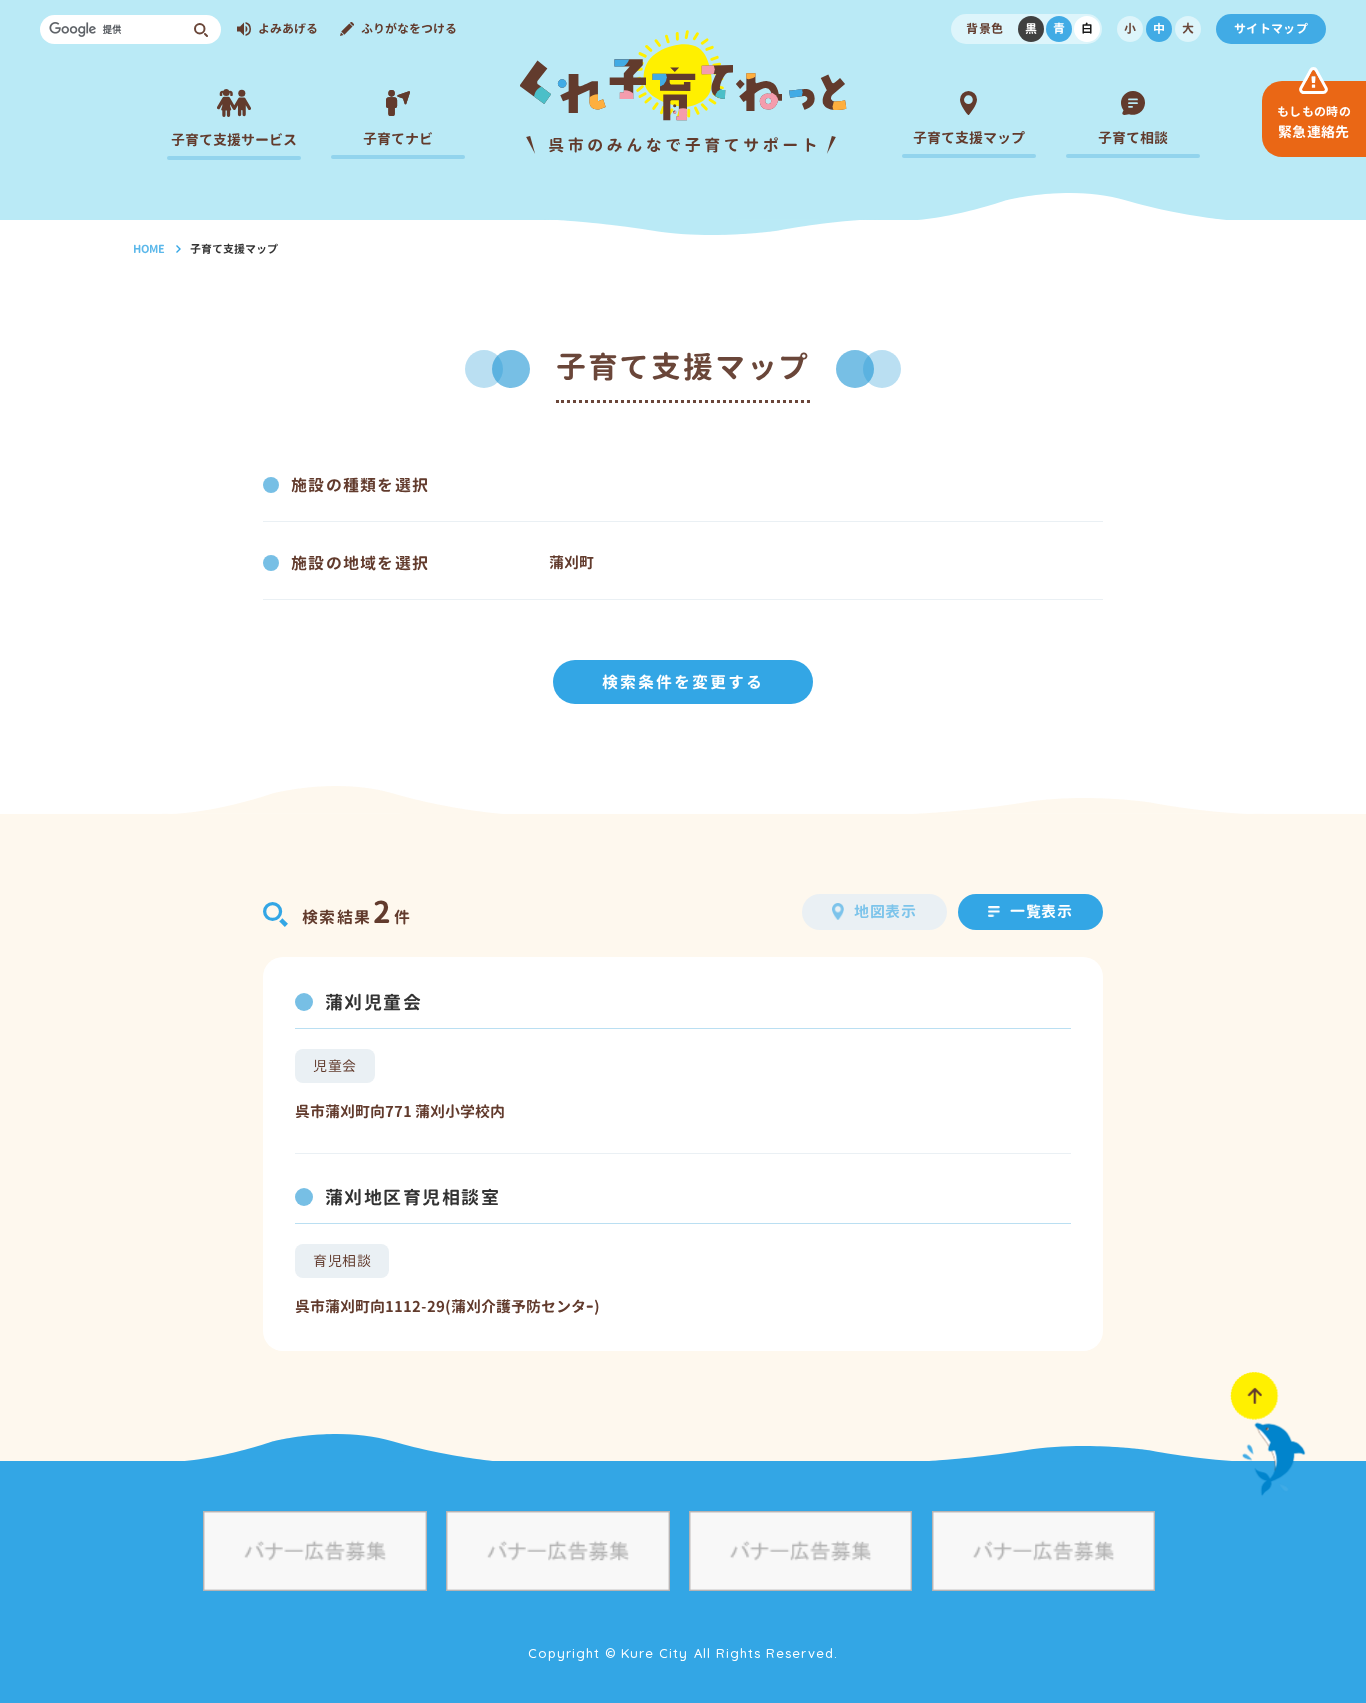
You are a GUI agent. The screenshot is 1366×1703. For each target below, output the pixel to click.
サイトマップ (1271, 28)
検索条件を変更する (682, 682)
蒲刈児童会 (373, 1002)
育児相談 (342, 1260)
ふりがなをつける (409, 28)
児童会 (335, 1065)
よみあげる (288, 28)
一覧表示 (1042, 911)
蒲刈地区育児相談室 (412, 1197)
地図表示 (886, 911)
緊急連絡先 (1314, 122)
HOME (149, 249)
